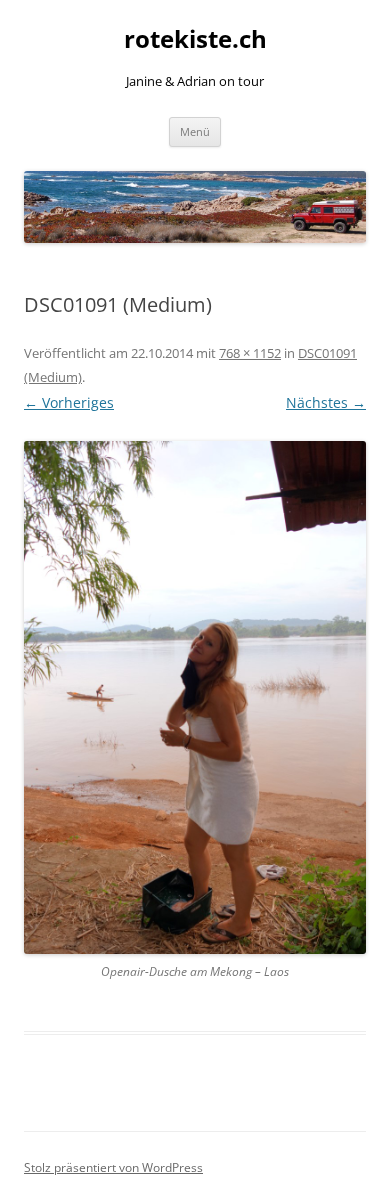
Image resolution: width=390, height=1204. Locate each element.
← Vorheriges (69, 402)
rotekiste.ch (195, 39)
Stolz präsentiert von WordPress (113, 1167)
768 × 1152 (250, 353)
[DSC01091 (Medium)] (195, 697)
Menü (195, 131)
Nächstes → (326, 402)
